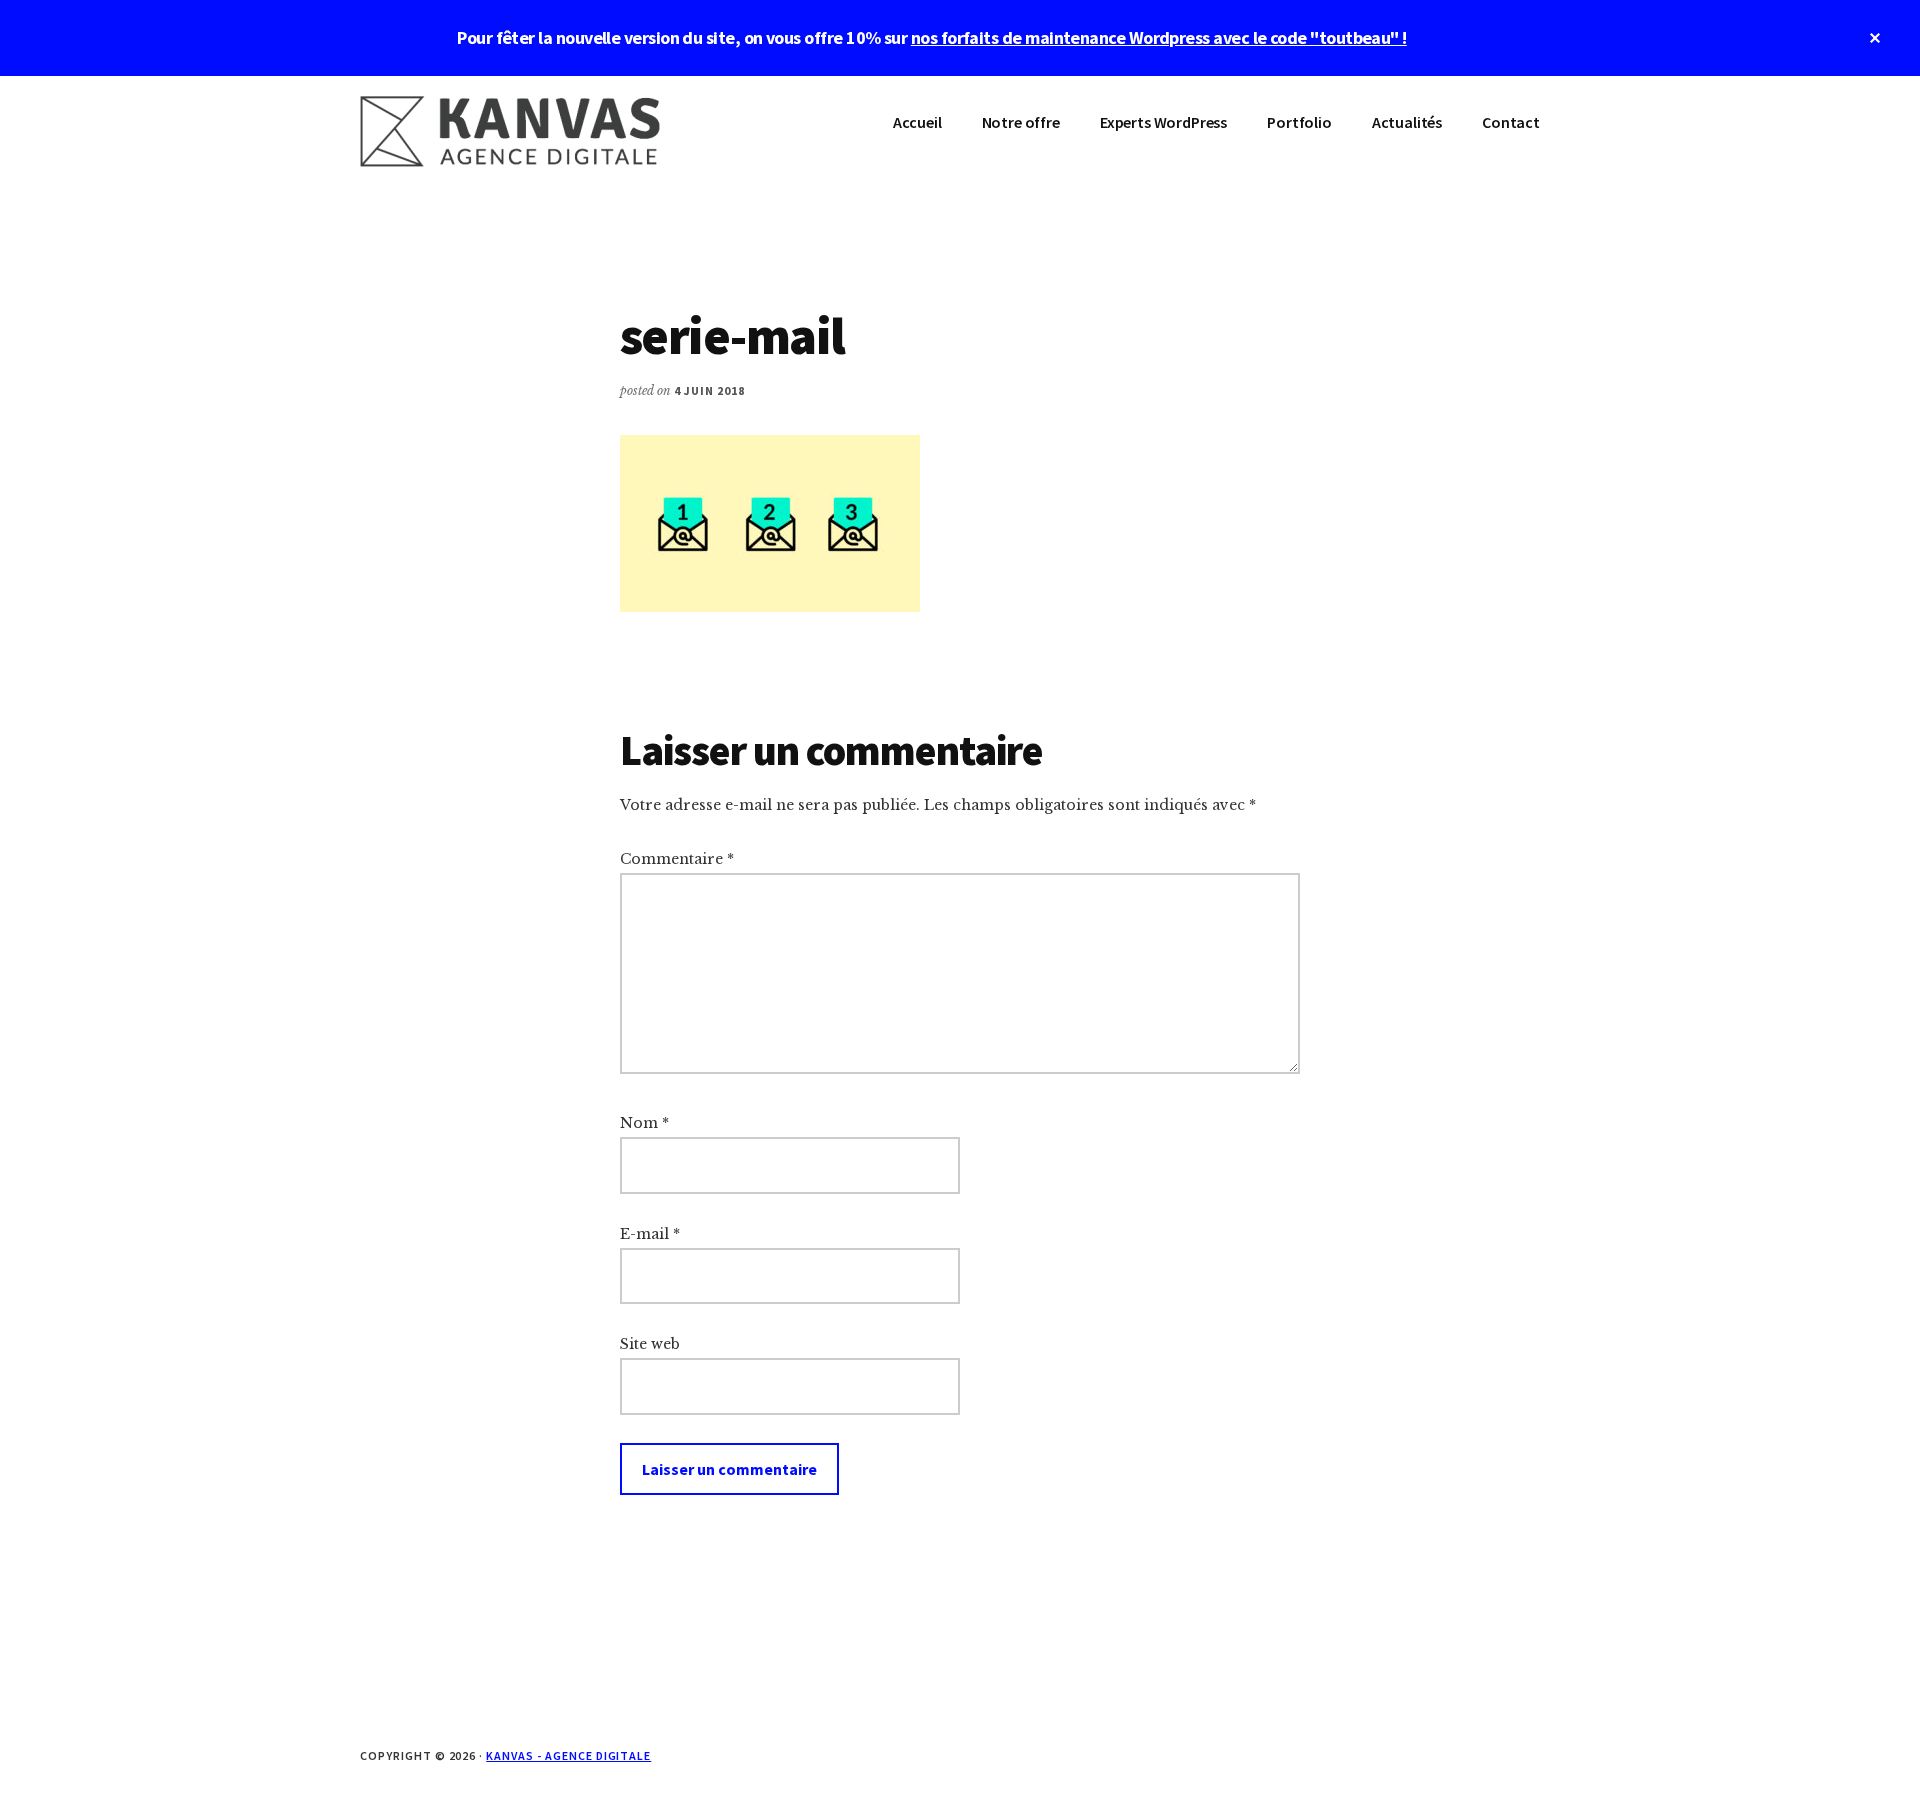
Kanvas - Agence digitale (568, 1755)
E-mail (650, 1234)
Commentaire (677, 859)
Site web (650, 1344)
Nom (644, 1123)
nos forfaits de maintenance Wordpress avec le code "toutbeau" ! (1159, 37)
